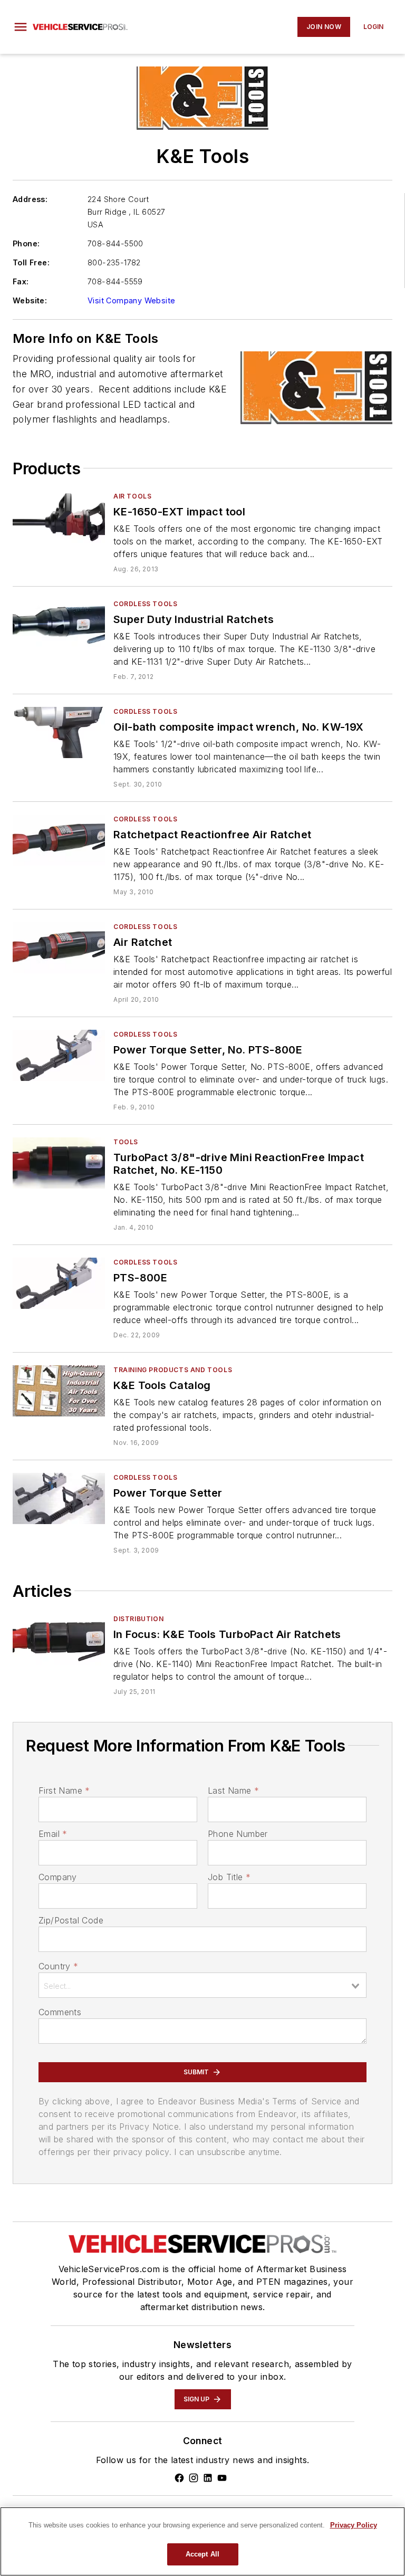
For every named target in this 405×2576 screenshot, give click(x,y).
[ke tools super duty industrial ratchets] (59, 625)
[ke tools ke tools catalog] (59, 1391)
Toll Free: (31, 262)
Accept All (202, 2554)
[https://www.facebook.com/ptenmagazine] (179, 2478)
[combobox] (202, 1985)
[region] (202, 2541)
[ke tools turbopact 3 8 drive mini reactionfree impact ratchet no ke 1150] (59, 1163)
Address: (30, 199)
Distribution (138, 1619)
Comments (60, 2012)
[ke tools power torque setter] (59, 1498)
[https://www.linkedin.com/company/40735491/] (208, 2478)
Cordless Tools (145, 604)
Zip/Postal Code (71, 1920)
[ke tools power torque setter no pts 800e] (59, 1055)
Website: (30, 300)
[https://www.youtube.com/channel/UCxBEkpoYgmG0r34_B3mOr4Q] (222, 2478)
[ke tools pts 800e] (59, 1283)
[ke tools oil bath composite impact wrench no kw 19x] (59, 732)
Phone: (26, 243)
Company (58, 1877)
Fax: (21, 281)
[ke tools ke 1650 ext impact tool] (59, 517)
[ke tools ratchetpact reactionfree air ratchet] (59, 840)
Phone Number (238, 1834)
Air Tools (132, 496)
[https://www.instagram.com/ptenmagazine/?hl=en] (194, 2478)
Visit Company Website (131, 300)
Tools (126, 1142)
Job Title (229, 1877)
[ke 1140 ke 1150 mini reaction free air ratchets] (59, 1640)
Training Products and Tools (173, 1370)
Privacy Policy (354, 2525)
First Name (64, 1790)
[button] (21, 27)
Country (58, 1966)
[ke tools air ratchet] (59, 948)
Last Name (233, 1790)
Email (53, 1834)
